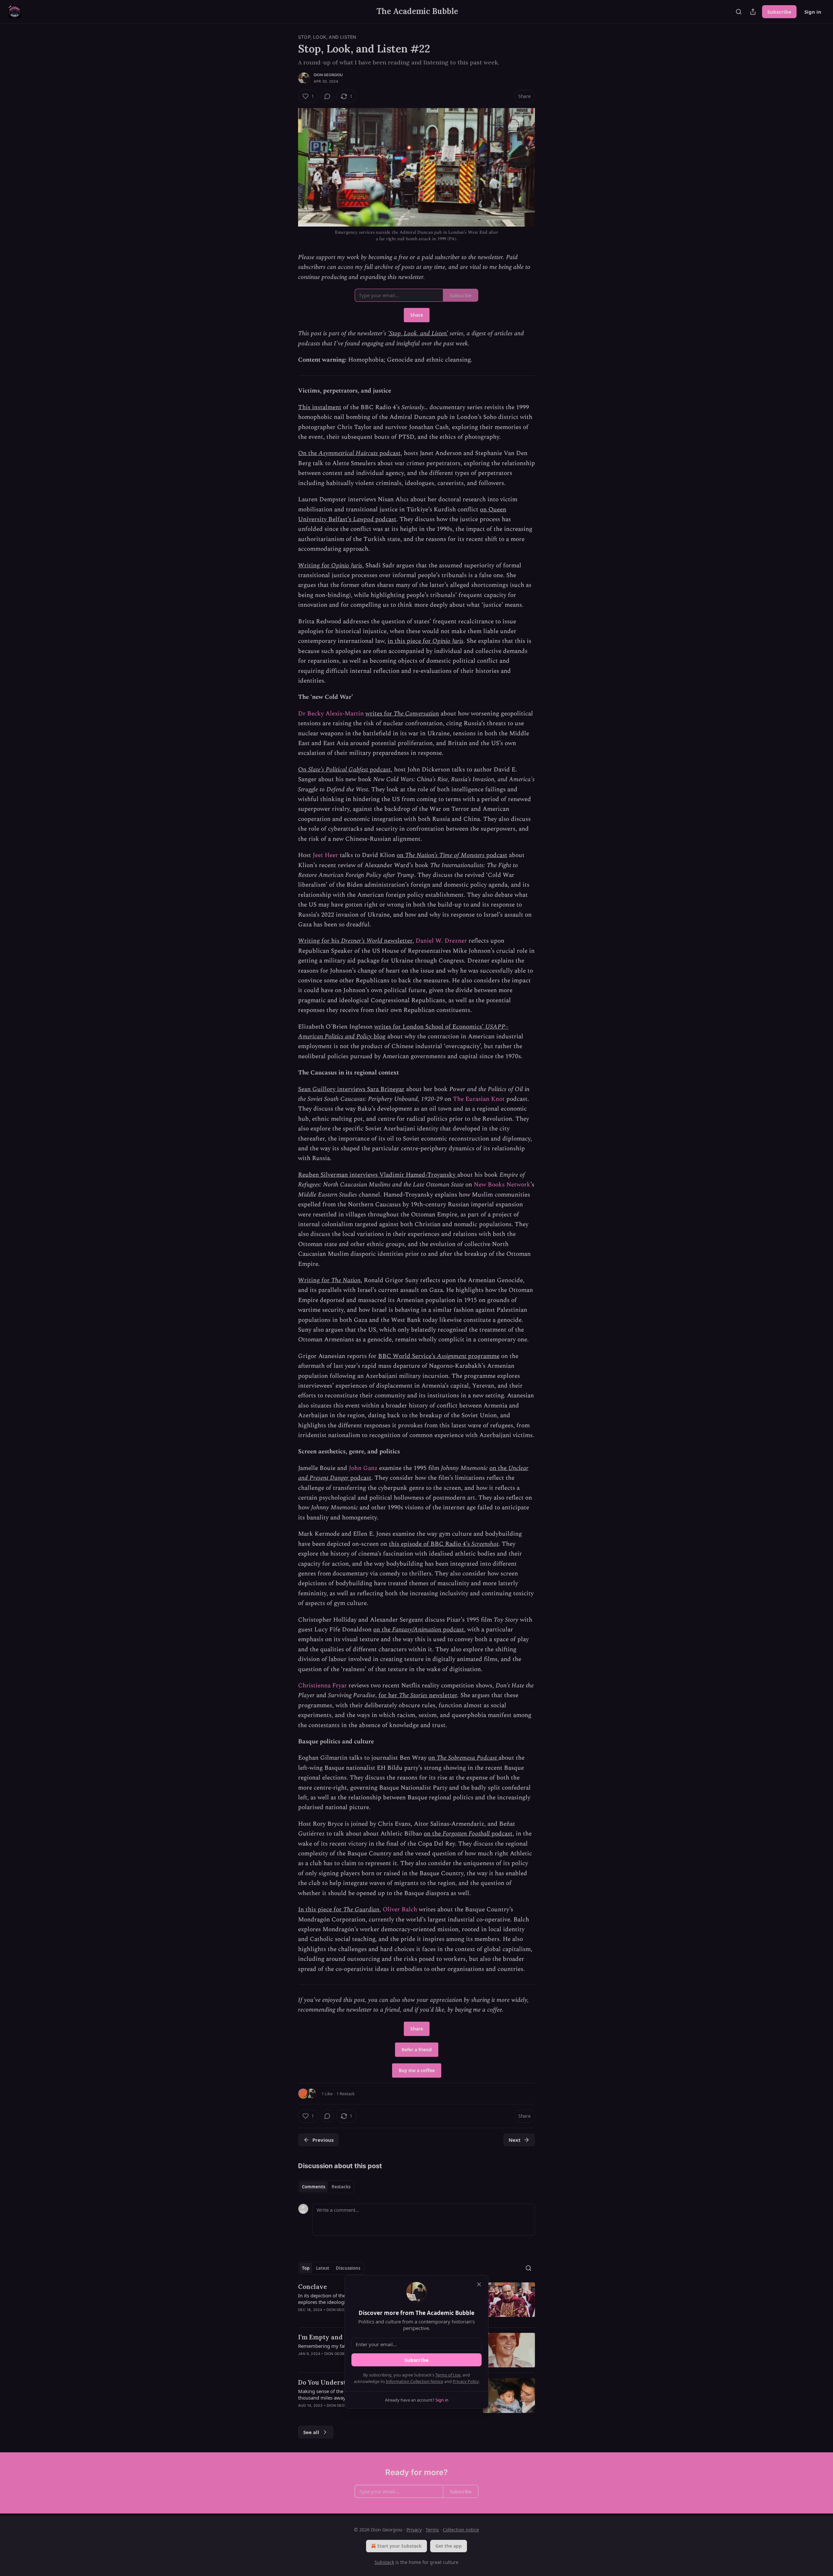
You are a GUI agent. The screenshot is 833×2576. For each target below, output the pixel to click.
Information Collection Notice (415, 2381)
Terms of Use (448, 2375)
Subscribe (416, 2360)
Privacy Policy (466, 2381)
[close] (479, 2284)
